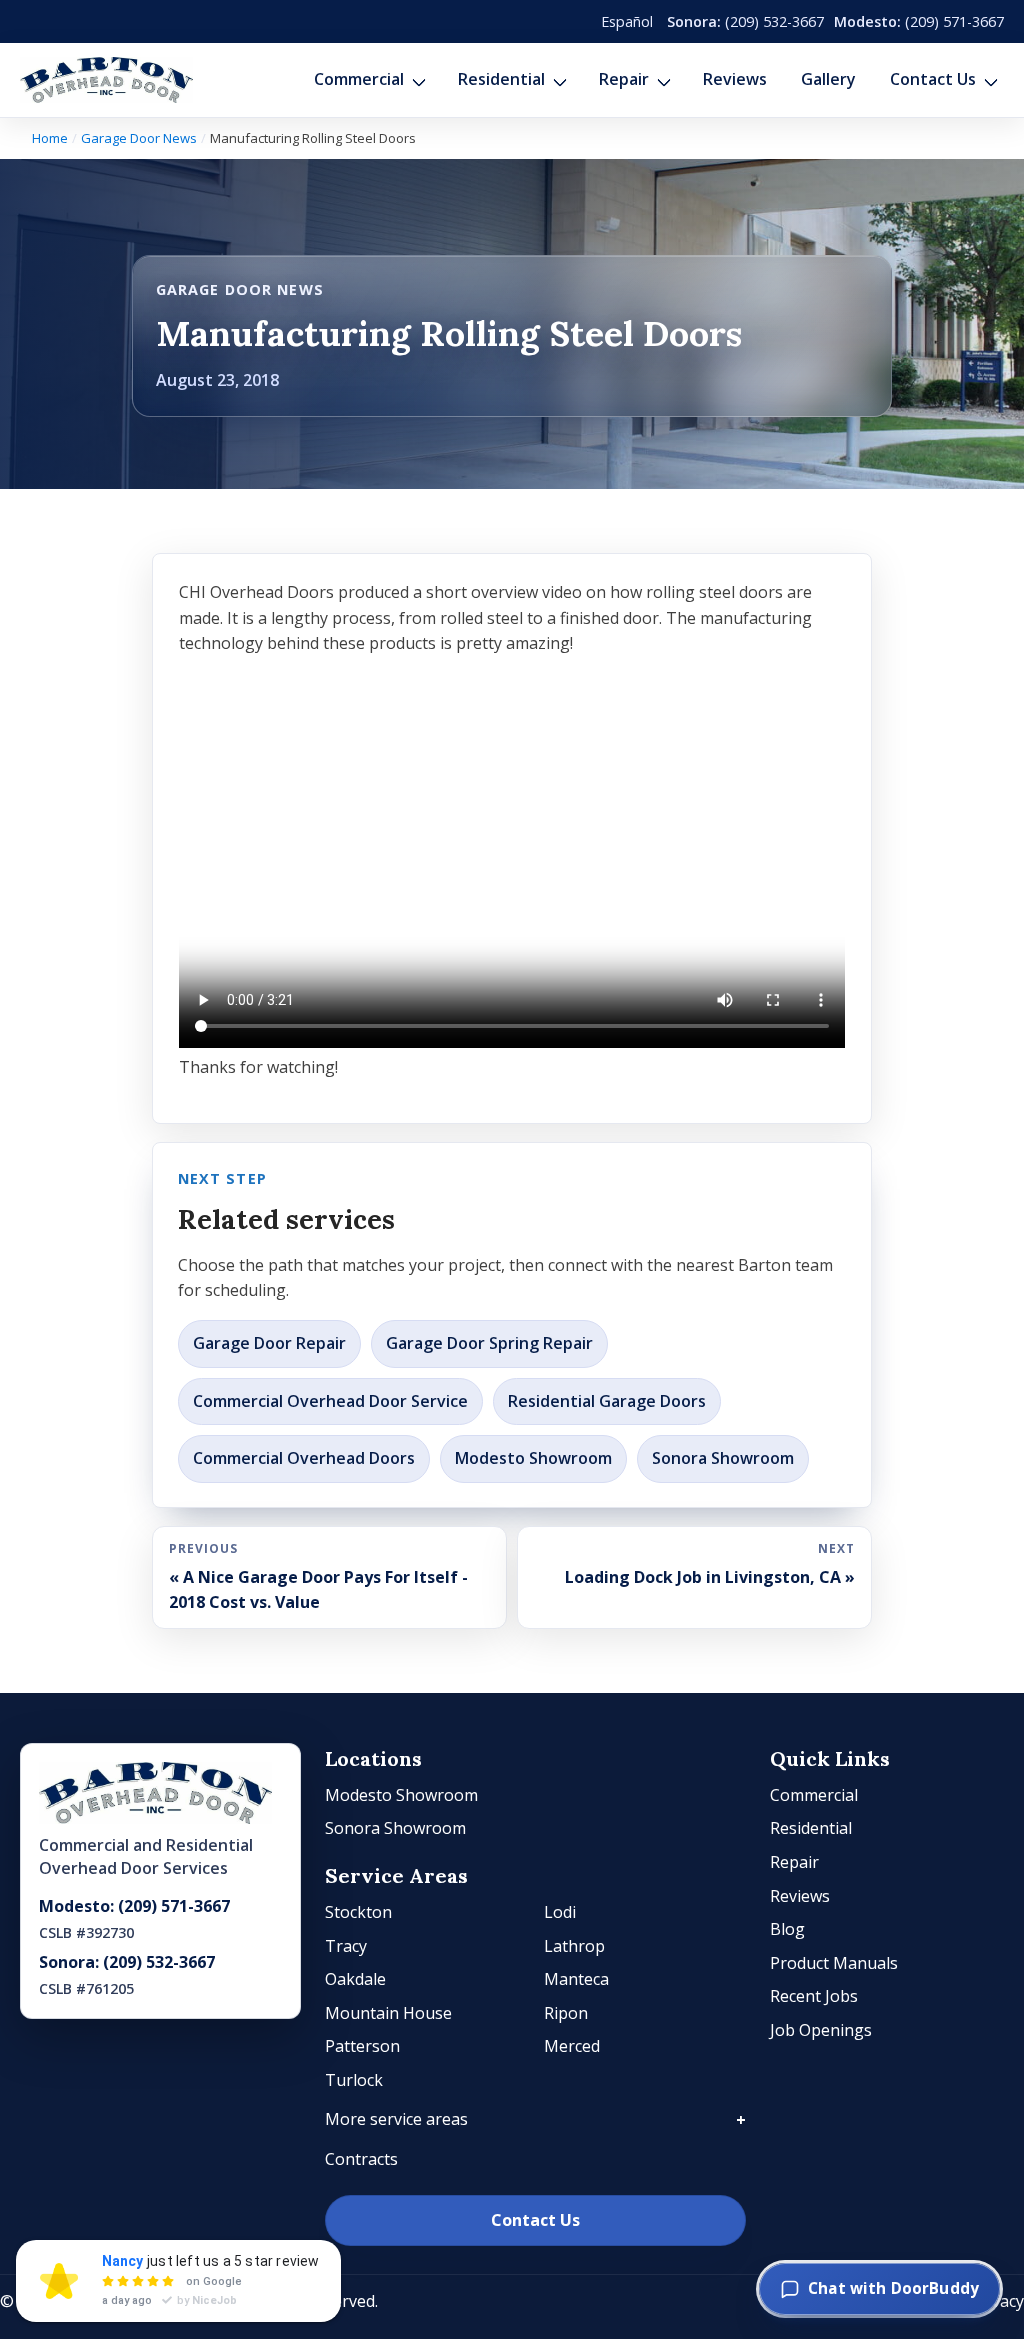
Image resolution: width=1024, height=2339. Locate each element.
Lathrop (574, 1946)
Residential (501, 79)
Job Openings (821, 2030)
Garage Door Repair (269, 1343)
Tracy (346, 1946)
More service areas (396, 2119)
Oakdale (355, 1979)
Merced (572, 2046)
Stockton (358, 1912)
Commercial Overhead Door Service (330, 1401)
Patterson (362, 2046)
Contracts (361, 2159)
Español (627, 21)
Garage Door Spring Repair (489, 1343)
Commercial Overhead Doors (304, 1458)
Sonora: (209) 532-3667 (127, 1962)
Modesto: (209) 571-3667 (134, 1906)
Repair (624, 79)
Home (50, 138)
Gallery (828, 79)
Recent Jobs (814, 1996)
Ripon (566, 2013)
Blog (787, 1929)
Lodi (560, 1912)
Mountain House (388, 2013)
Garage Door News (139, 138)
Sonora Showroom (723, 1458)
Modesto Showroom (533, 1458)
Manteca (576, 1979)
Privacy (997, 2301)
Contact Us (933, 79)
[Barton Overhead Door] (106, 80)
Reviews (735, 79)
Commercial (359, 79)
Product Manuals (834, 1963)
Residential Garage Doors (607, 1401)
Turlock (354, 2080)
